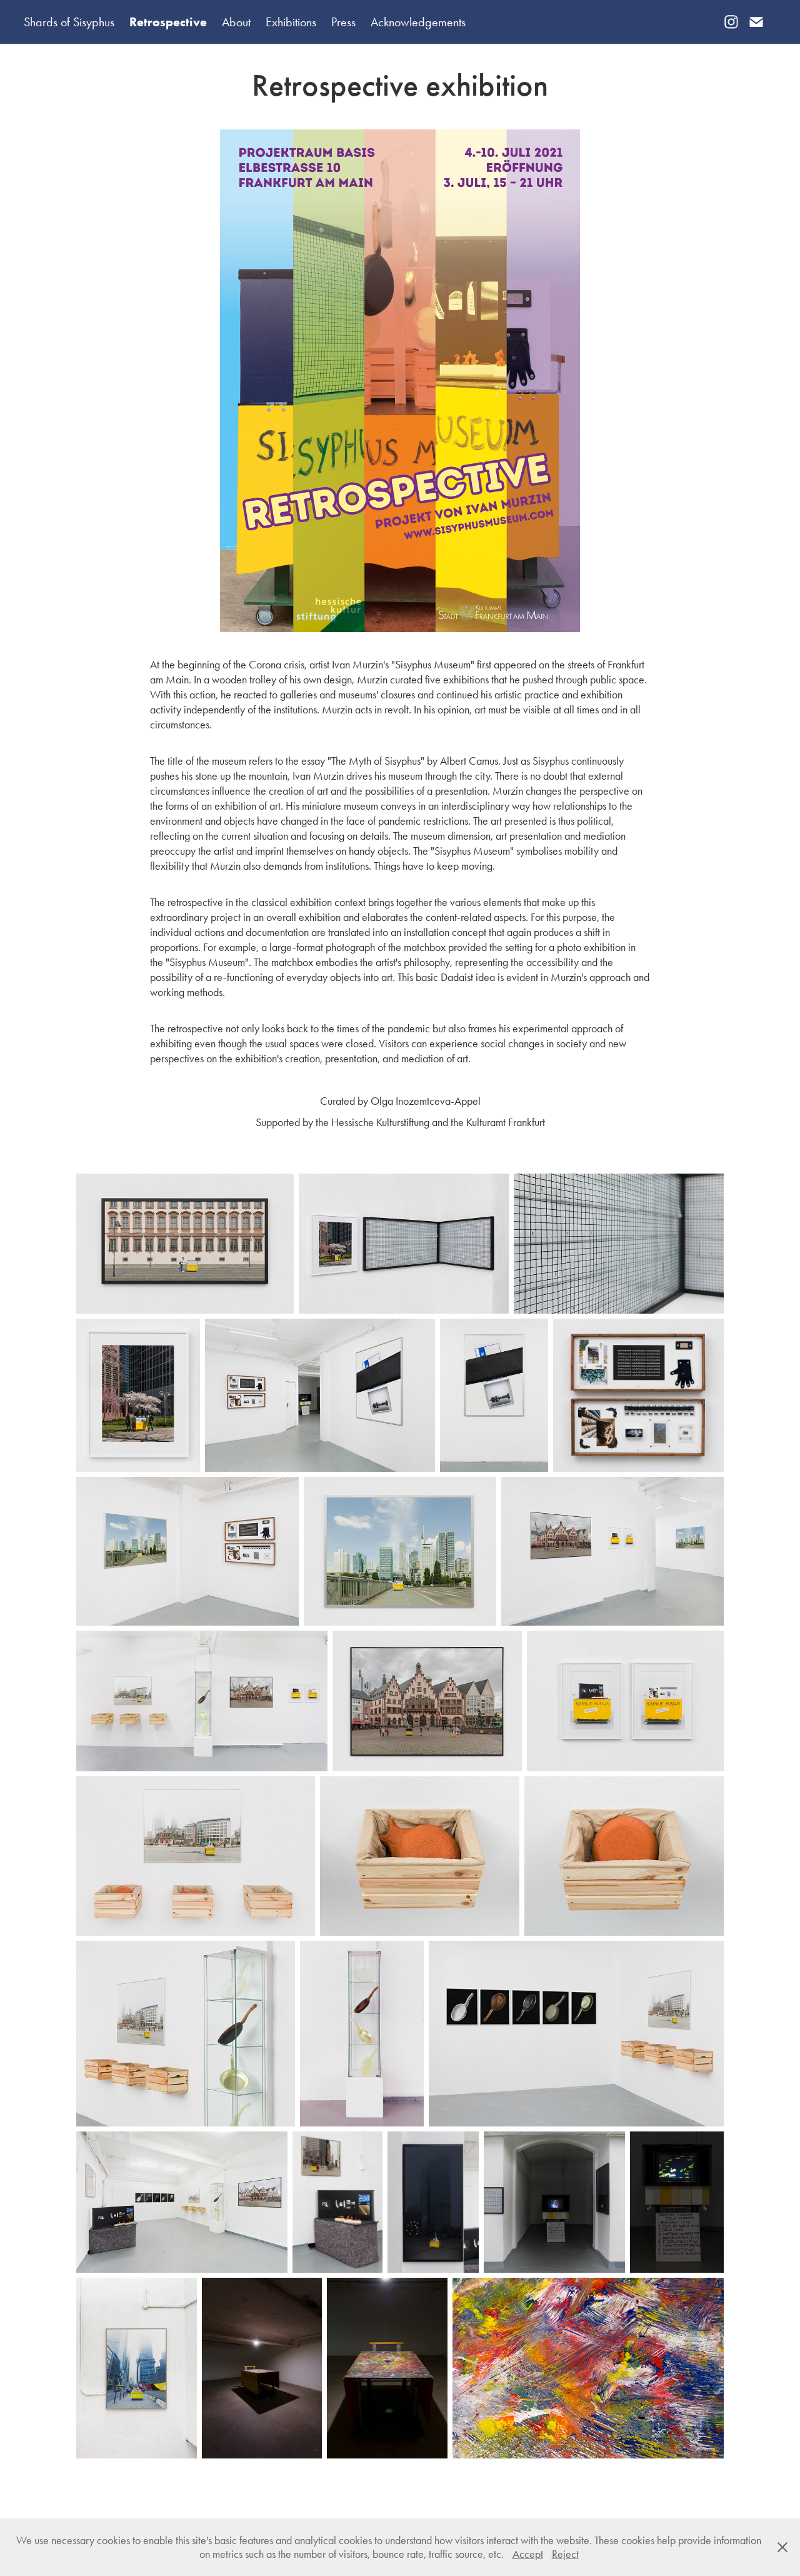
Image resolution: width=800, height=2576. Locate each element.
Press (343, 22)
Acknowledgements (418, 22)
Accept (528, 2554)
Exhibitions (291, 22)
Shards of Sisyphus (69, 22)
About (236, 22)
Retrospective (168, 22)
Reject (565, 2554)
